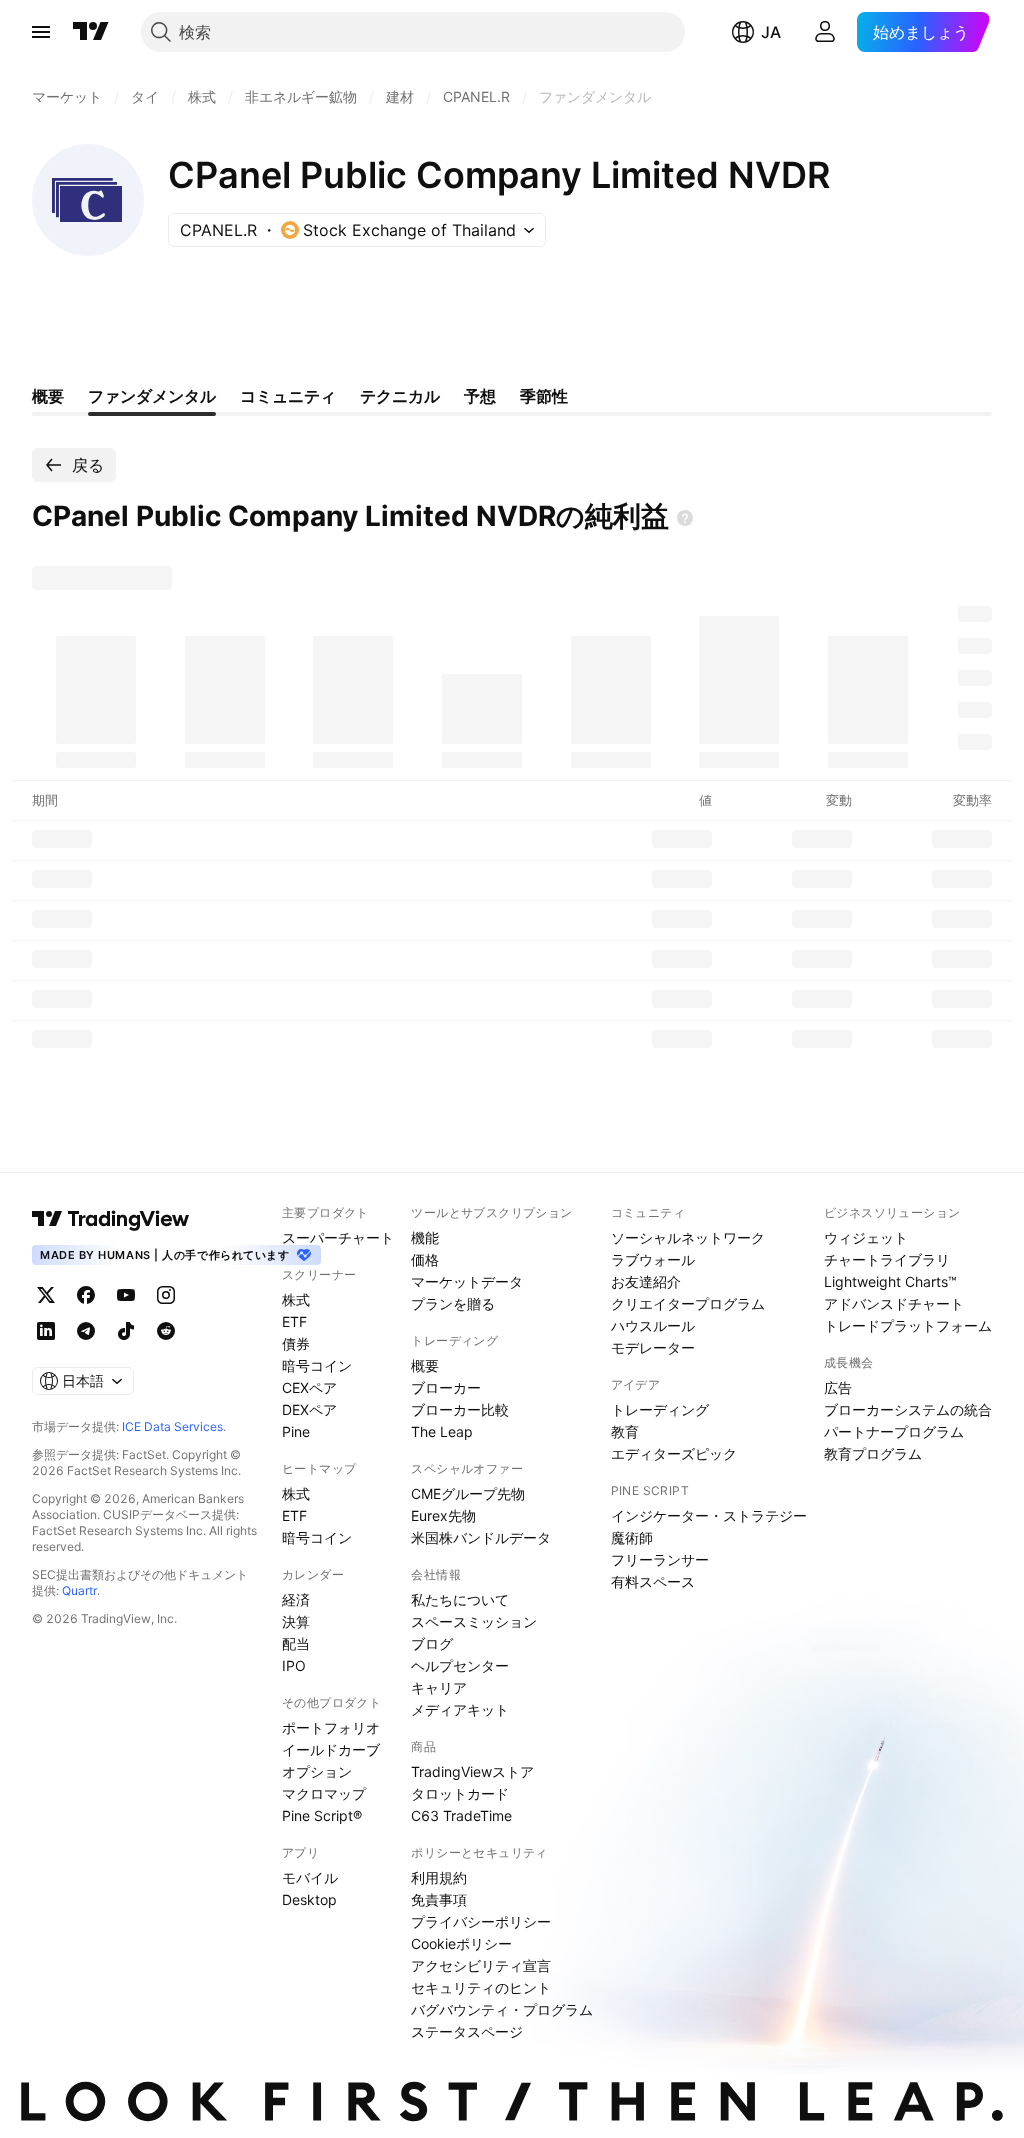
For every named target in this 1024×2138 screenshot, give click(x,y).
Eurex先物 (443, 1515)
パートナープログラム (894, 1431)
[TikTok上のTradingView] (126, 1331)
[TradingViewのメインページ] (91, 32)
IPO (294, 1665)
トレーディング (660, 1409)
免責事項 (439, 1899)
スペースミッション (474, 1621)
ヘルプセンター (460, 1665)
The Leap (442, 1431)
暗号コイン (317, 1365)
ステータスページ (467, 2031)
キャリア (439, 1687)
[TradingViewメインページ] (111, 1219)
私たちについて (460, 1599)
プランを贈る (453, 1303)
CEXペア (309, 1387)
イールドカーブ (331, 1749)
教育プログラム (873, 1453)
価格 (425, 1259)
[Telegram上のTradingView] (86, 1331)
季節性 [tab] (544, 396)
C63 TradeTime (461, 1815)
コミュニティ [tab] (288, 396)
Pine (296, 1431)
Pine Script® (322, 1815)
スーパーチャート (338, 1237)
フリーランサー (660, 1559)
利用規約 (439, 1877)
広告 (838, 1387)
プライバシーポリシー (481, 1921)
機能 (425, 1237)
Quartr (79, 1590)
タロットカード (460, 1793)
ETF (294, 1321)
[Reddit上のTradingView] (166, 1331)
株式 (296, 1299)
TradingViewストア (472, 1771)
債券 (296, 1343)
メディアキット (460, 1709)
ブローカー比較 (460, 1409)
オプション (317, 1771)
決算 (296, 1621)
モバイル (310, 1877)
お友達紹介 (646, 1281)
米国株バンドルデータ (481, 1537)
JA (771, 32)
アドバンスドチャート (894, 1303)
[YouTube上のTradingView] (126, 1295)
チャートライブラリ (887, 1259)
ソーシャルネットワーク (688, 1237)
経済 (296, 1599)
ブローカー (446, 1387)
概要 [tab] (48, 396)
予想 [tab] (480, 396)
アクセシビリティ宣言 (481, 1965)
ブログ (432, 1643)
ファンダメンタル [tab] (152, 396)
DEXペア (309, 1409)
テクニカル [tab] (400, 396)
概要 (425, 1365)
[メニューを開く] (41, 32)
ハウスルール (653, 1325)
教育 (625, 1431)
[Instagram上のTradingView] (166, 1295)
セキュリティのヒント (481, 1987)
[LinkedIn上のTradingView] (46, 1331)
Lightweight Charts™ (890, 1281)
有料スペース (653, 1581)
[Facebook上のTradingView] (86, 1295)
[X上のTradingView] (46, 1295)
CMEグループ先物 (468, 1493)
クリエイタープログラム (688, 1303)
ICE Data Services (172, 1426)
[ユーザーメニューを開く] (825, 32)
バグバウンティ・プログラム (502, 2009)
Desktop (309, 1899)
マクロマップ (324, 1793)
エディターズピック (674, 1453)
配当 (296, 1643)
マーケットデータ (467, 1281)
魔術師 (632, 1537)
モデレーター (653, 1347)
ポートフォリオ (331, 1727)
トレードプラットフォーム (908, 1325)
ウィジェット (866, 1237)
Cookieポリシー (461, 1943)
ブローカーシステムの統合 (908, 1409)
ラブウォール (653, 1259)
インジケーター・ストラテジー (709, 1515)
